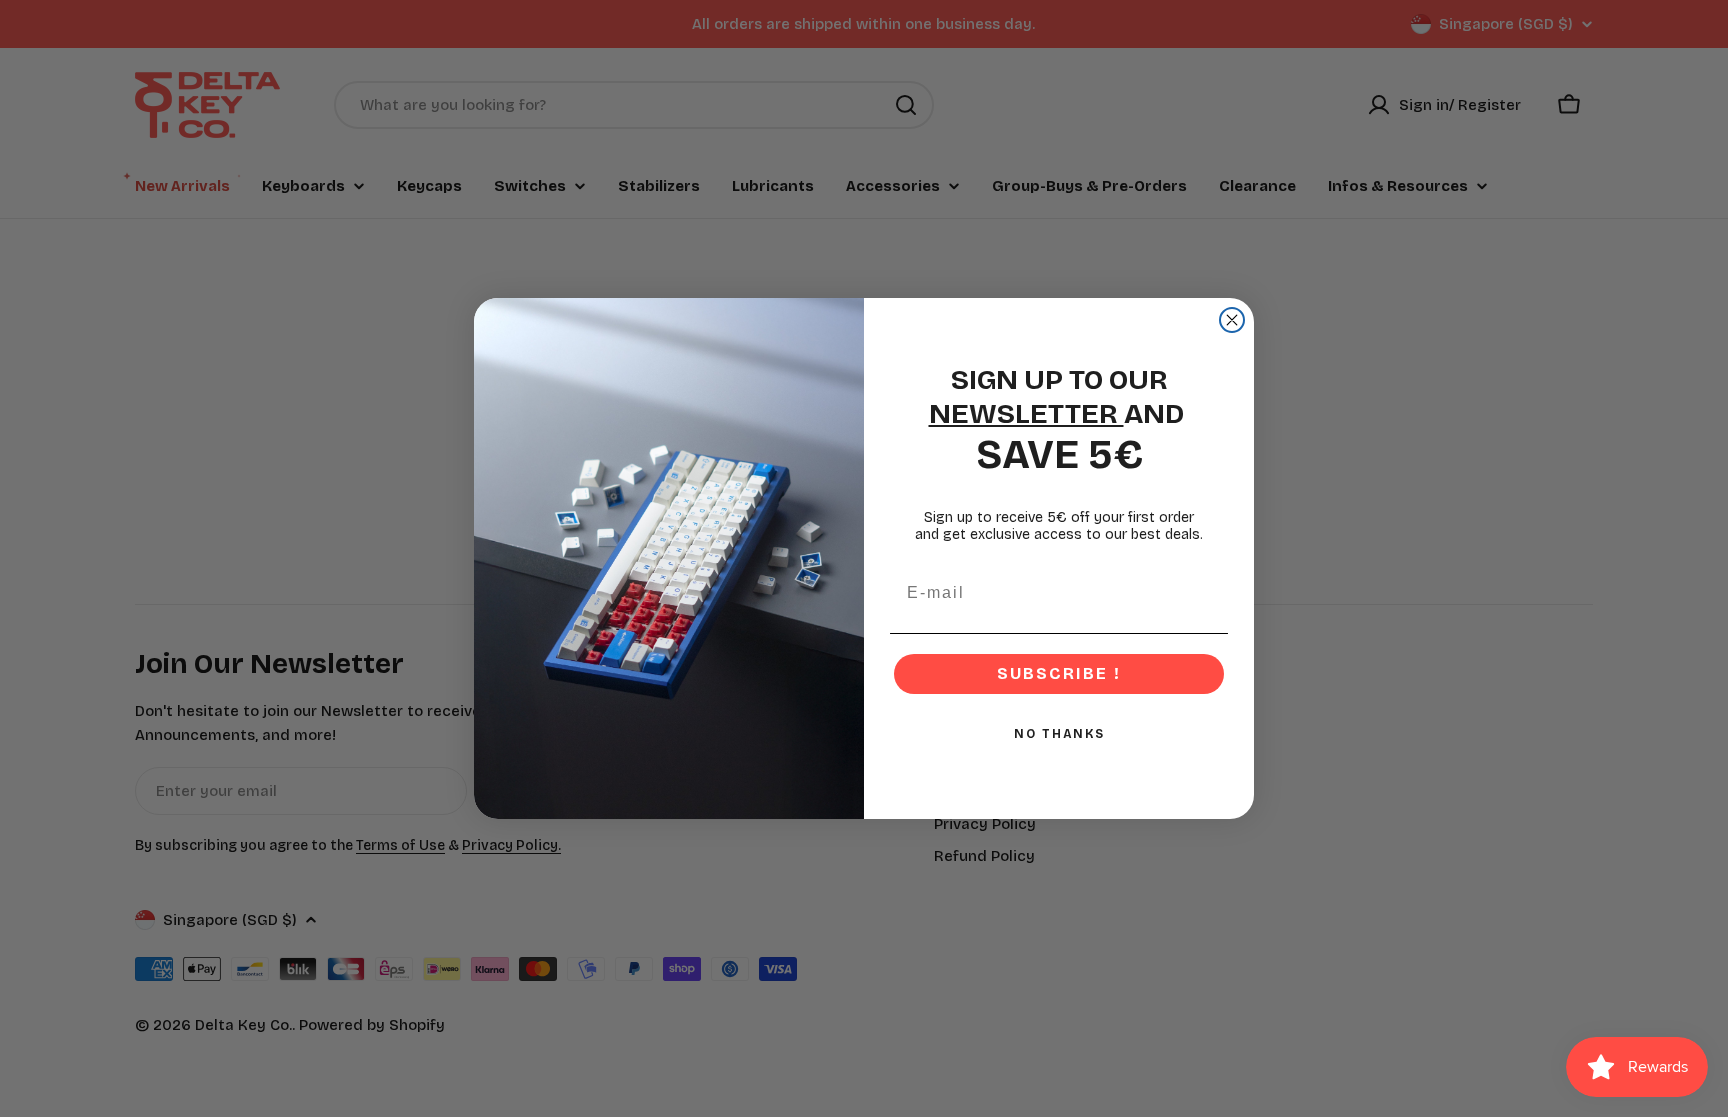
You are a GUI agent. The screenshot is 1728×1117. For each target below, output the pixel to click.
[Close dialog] (1232, 320)
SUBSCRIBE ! (1059, 673)
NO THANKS (1059, 734)
